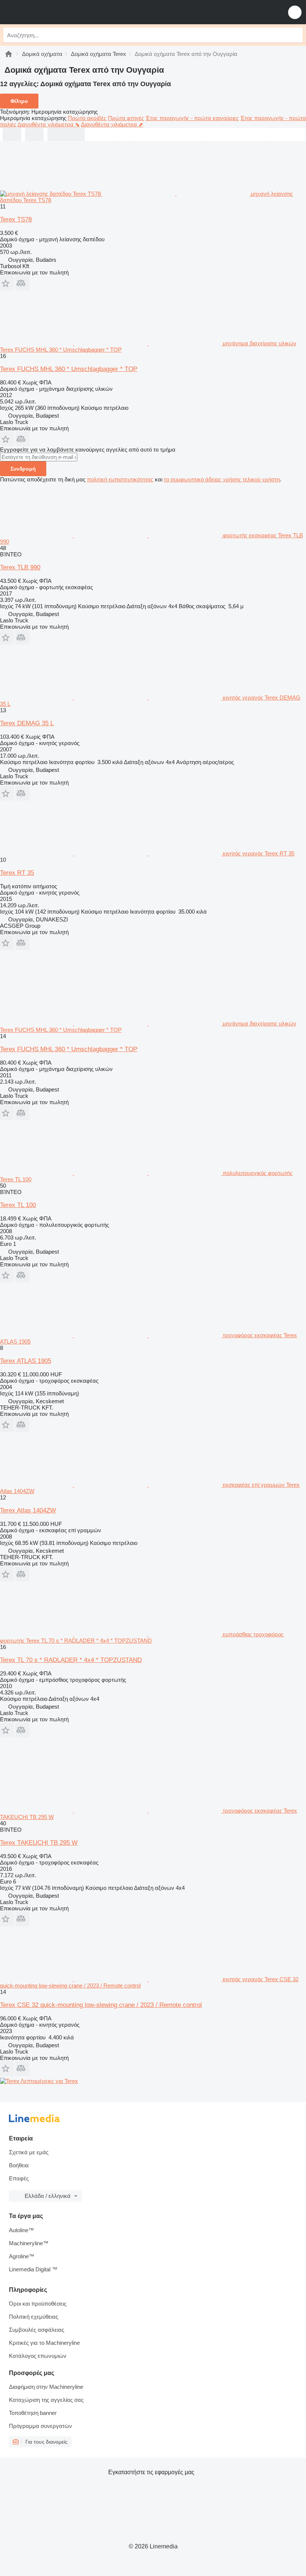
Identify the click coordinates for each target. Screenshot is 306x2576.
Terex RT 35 (17, 873)
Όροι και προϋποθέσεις (38, 2304)
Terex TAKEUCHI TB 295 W (39, 1843)
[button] (295, 12)
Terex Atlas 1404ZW (28, 1510)
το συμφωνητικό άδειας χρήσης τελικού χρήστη (222, 479)
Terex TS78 (16, 219)
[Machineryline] (9, 54)
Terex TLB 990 (20, 567)
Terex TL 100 (18, 1205)
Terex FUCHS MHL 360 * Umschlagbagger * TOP (69, 369)
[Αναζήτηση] (295, 35)
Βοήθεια (19, 2165)
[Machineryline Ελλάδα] (52, 12)
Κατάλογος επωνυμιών (38, 2356)
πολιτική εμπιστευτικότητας (120, 479)
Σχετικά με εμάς (29, 2152)
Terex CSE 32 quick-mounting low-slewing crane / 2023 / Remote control (101, 2005)
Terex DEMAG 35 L (27, 723)
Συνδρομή (23, 469)
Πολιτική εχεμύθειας (34, 2317)
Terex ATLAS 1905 (26, 1361)
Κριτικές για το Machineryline (44, 2343)
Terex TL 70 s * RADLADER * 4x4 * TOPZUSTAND (71, 1660)
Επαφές (19, 2178)
